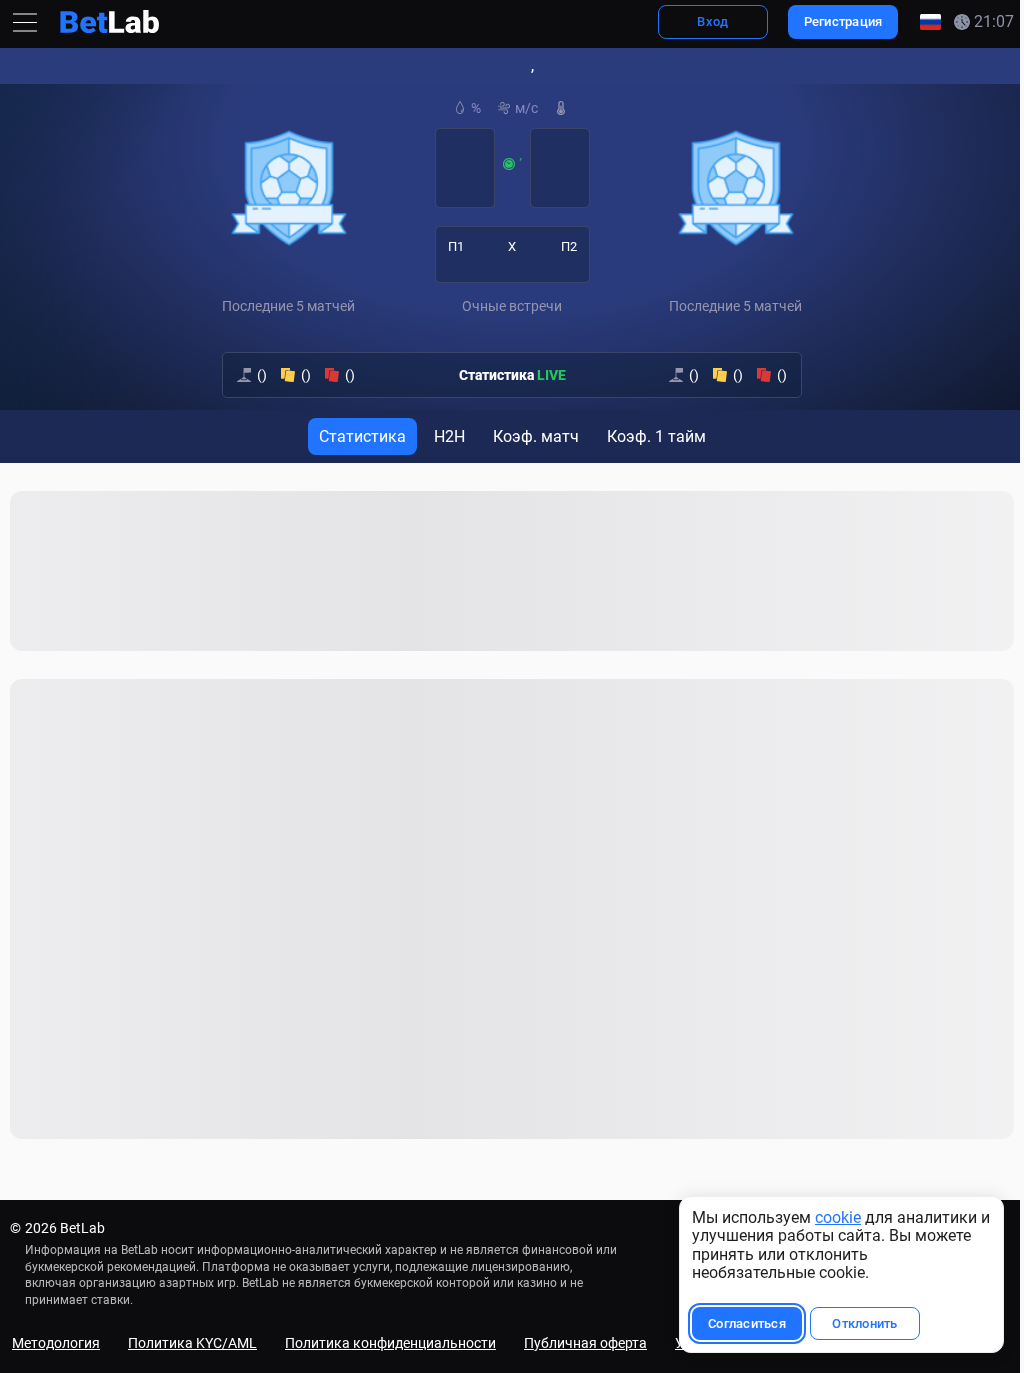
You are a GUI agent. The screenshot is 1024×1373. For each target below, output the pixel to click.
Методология (56, 1343)
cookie (828, 1217)
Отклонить (854, 1323)
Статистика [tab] (357, 436)
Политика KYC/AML (192, 1343)
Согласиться (737, 1323)
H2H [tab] (444, 436)
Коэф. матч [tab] (531, 436)
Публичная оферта (585, 1343)
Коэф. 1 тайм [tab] (651, 436)
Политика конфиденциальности (390, 1343)
